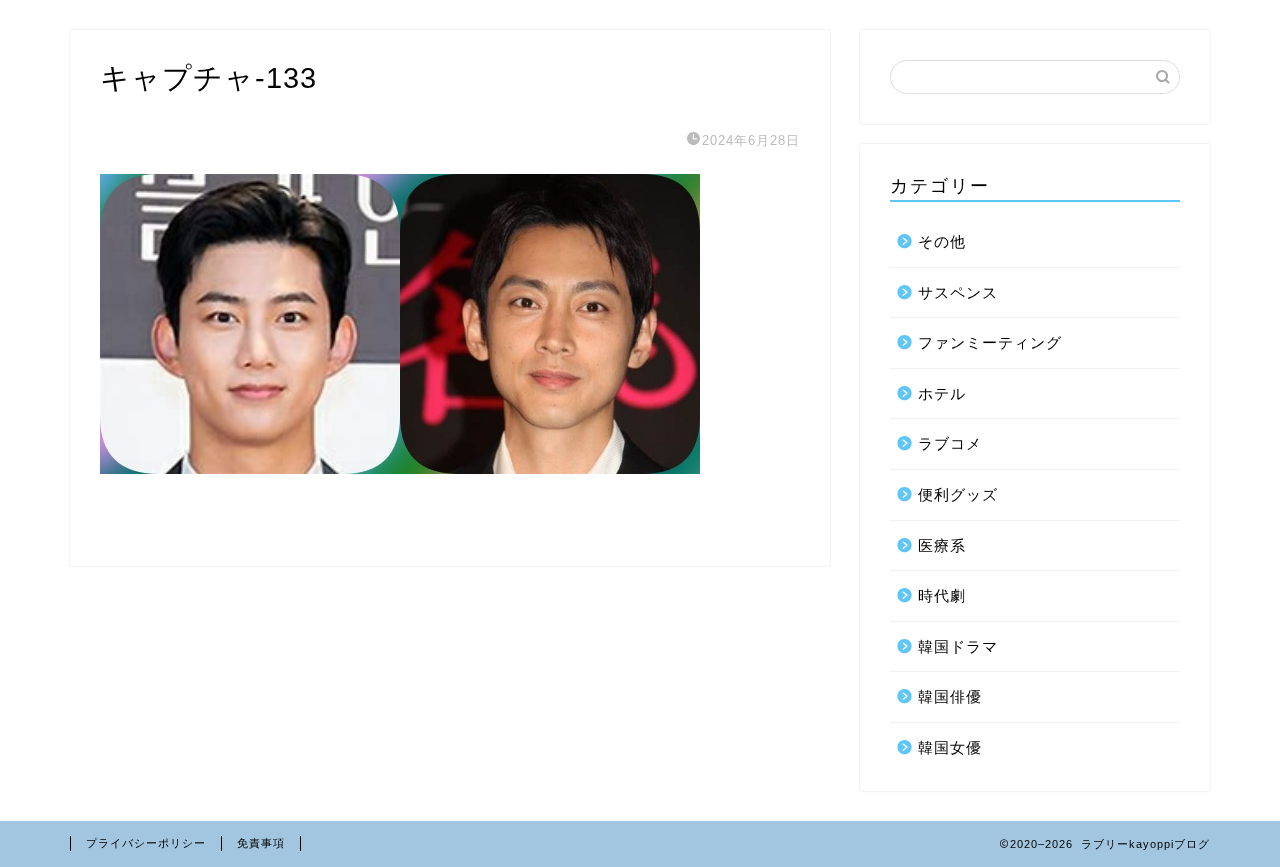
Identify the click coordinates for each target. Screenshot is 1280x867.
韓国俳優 (950, 696)
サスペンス (958, 292)
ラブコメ (950, 443)
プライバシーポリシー (146, 843)
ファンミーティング (990, 342)
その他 (942, 241)
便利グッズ (958, 494)
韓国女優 (950, 747)
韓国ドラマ (958, 646)
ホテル (942, 393)
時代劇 (942, 595)
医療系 (942, 545)
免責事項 (261, 843)
